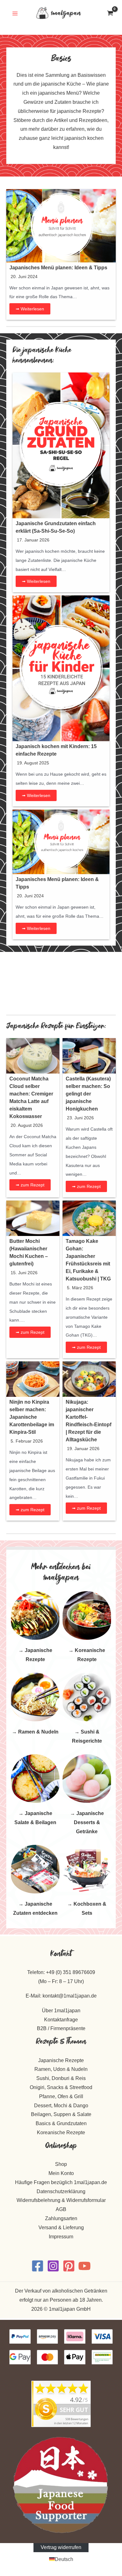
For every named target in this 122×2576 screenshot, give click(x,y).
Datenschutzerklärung (61, 2191)
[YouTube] (84, 2266)
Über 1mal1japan (61, 2011)
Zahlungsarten (61, 2218)
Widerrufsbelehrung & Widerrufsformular (61, 2200)
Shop (61, 2164)
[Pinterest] (69, 2266)
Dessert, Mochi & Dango (61, 2106)
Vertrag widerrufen (61, 2547)
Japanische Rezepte (61, 2060)
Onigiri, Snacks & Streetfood (61, 2087)
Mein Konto (61, 2173)
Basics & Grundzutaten (61, 2123)
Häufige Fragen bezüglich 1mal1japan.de (61, 2182)
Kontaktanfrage (61, 2020)
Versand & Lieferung (61, 2228)
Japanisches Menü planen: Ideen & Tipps (58, 268)
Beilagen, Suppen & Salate (61, 2114)
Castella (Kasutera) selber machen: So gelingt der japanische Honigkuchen (88, 1094)
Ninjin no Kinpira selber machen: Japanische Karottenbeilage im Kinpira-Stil (32, 1417)
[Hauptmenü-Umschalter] (15, 13)
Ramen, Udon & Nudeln (61, 2069)
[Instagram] (53, 2266)
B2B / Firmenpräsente (61, 2028)
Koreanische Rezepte (61, 2133)
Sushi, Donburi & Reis (61, 2078)
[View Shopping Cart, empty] (110, 13)
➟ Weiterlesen (30, 309)
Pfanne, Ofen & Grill (61, 2096)
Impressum (61, 2237)
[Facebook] (38, 2266)
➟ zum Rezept (30, 1185)
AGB (61, 2209)
